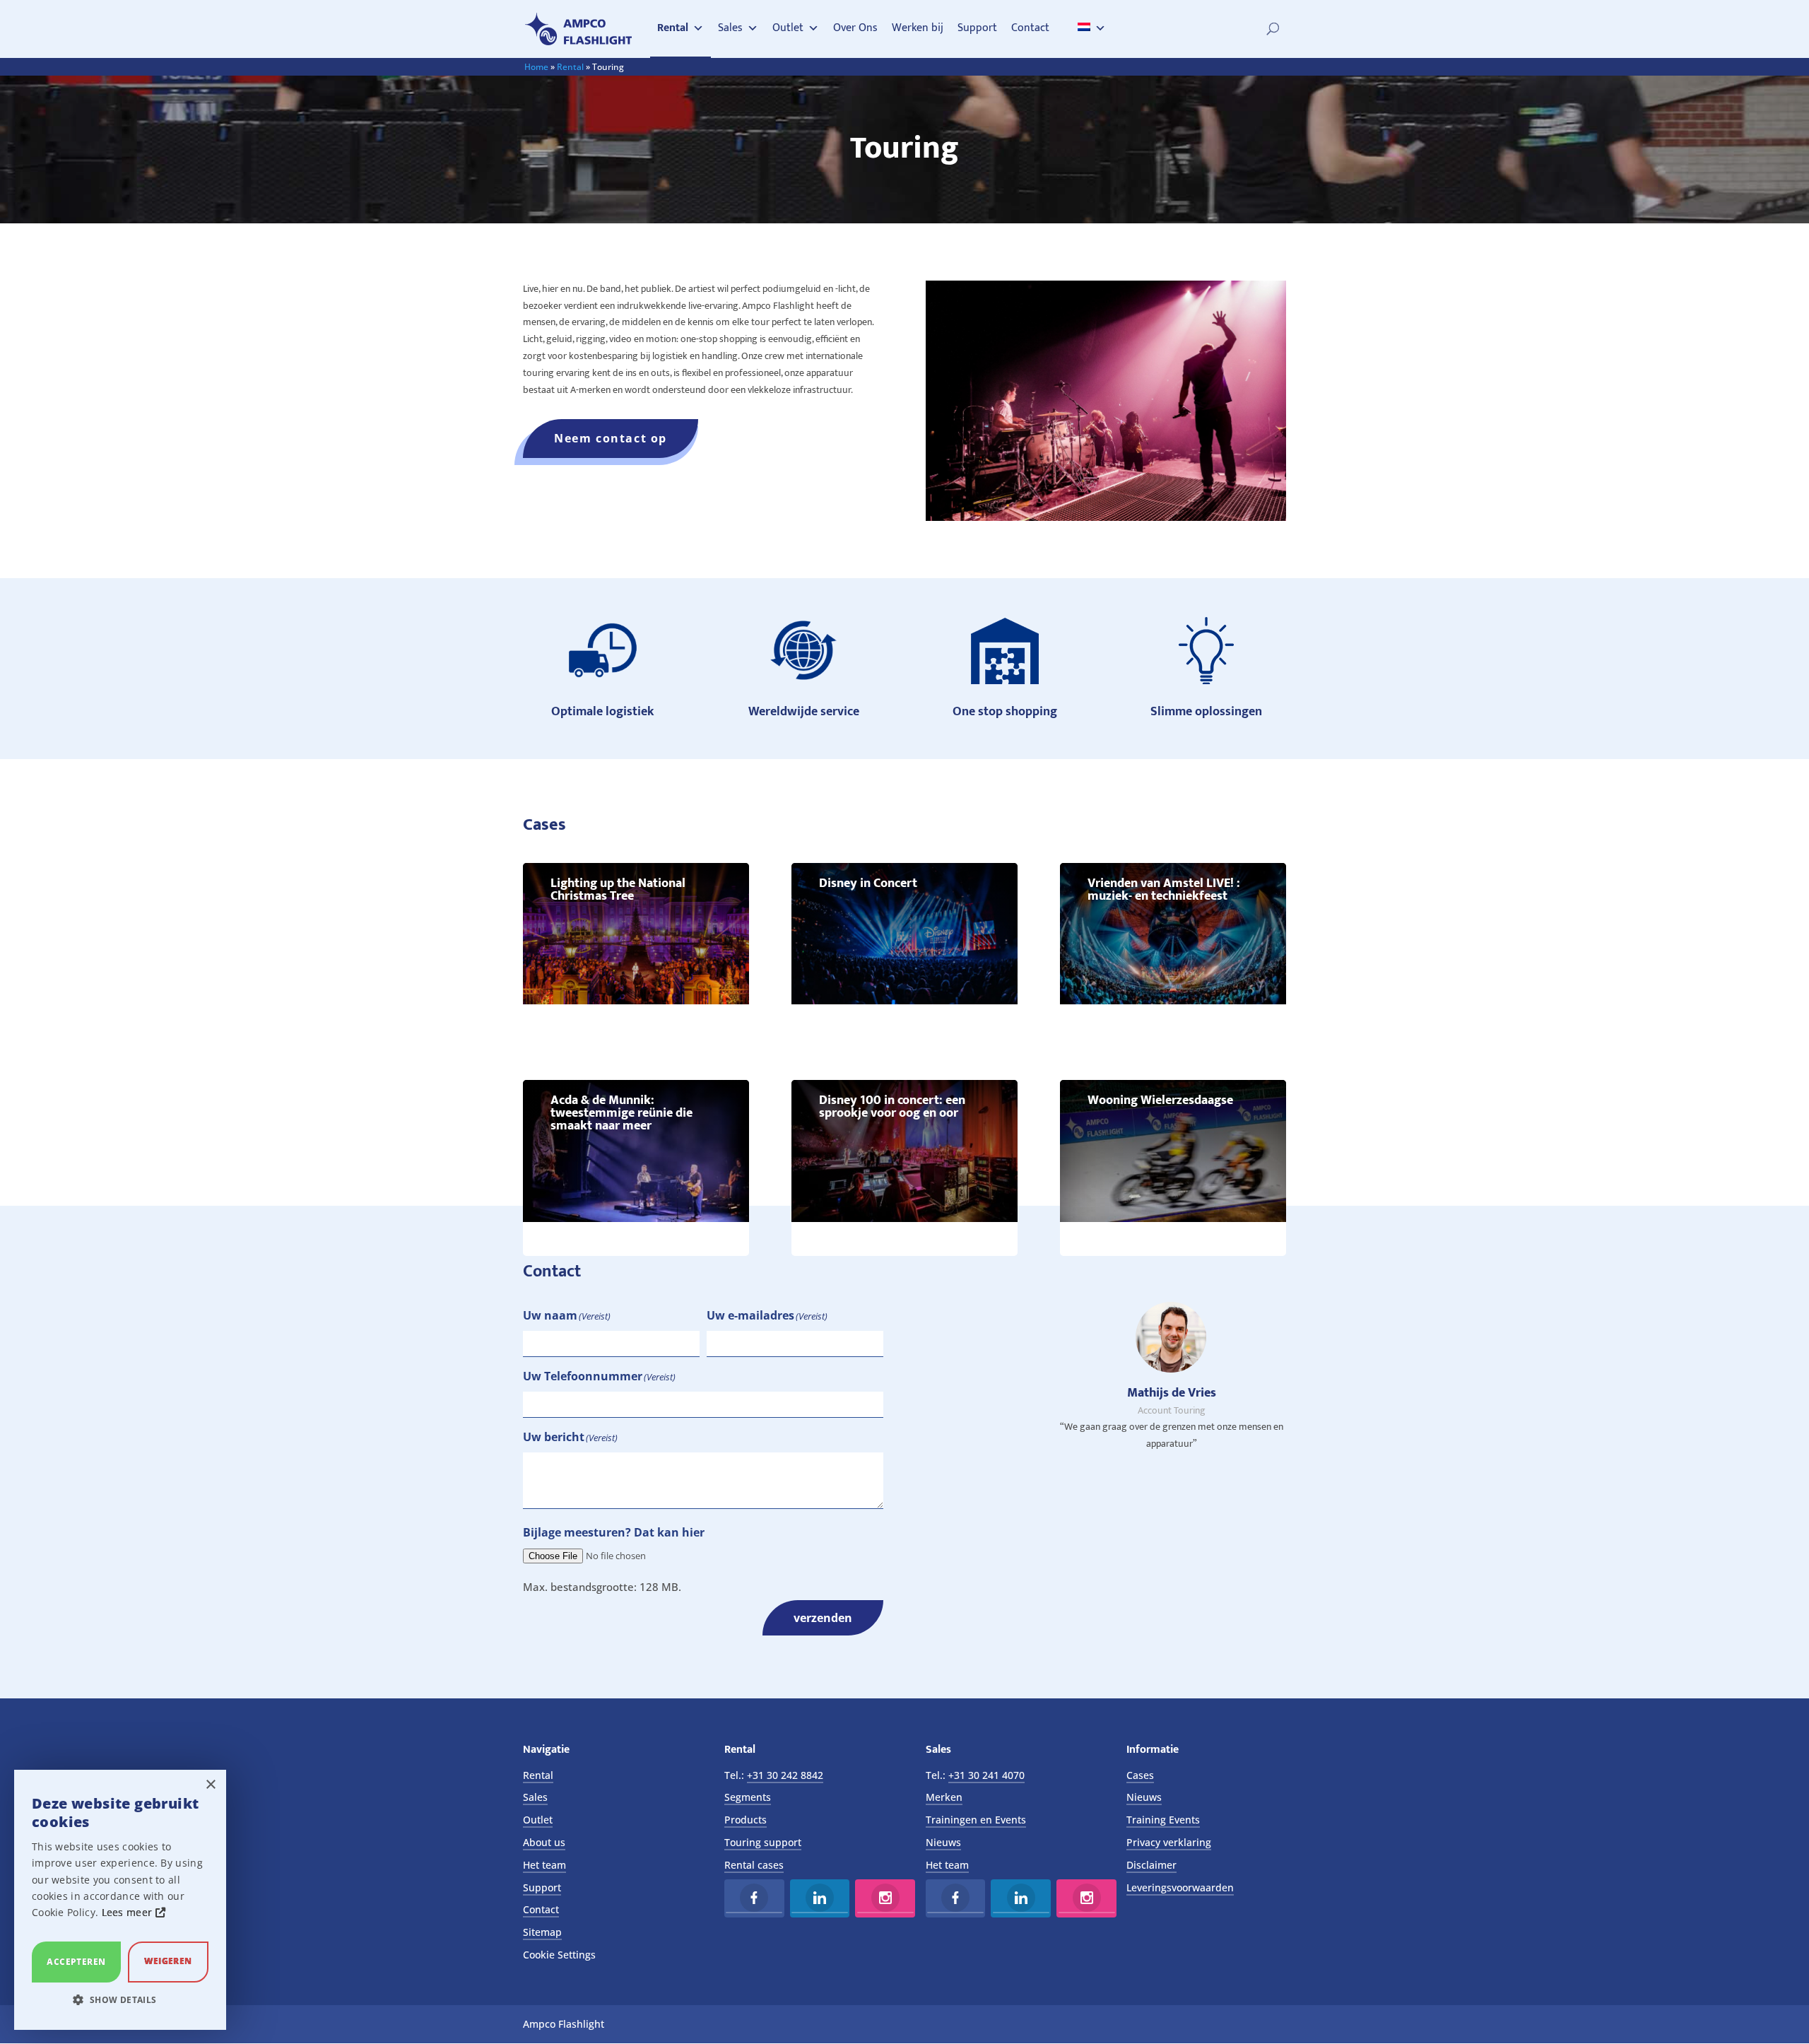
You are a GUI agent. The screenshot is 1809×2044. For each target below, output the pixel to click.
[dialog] (120, 1900)
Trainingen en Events (976, 1820)
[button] (120, 2000)
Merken (944, 1797)
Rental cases (754, 1865)
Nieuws (943, 1842)
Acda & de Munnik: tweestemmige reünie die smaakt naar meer (621, 1113)
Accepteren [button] (76, 1962)
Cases (1140, 1775)
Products (746, 1820)
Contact (1030, 28)
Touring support (763, 1842)
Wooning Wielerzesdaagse (1160, 1100)
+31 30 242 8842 (785, 1775)
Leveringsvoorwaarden (1180, 1887)
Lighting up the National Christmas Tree (618, 890)
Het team (544, 1865)
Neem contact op (611, 438)
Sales (730, 28)
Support (977, 28)
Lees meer (129, 1912)
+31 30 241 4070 (986, 1775)
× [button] (210, 1785)
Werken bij (918, 28)
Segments (748, 1797)
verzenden (823, 1618)
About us (544, 1842)
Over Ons (855, 28)
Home (536, 67)
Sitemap (542, 1932)
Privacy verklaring (1169, 1842)
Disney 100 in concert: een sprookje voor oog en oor (892, 1107)
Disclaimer (1151, 1865)
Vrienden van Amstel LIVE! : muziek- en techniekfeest (1164, 890)
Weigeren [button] (168, 1961)
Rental (673, 28)
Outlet (788, 28)
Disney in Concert (868, 883)
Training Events (1163, 1820)
